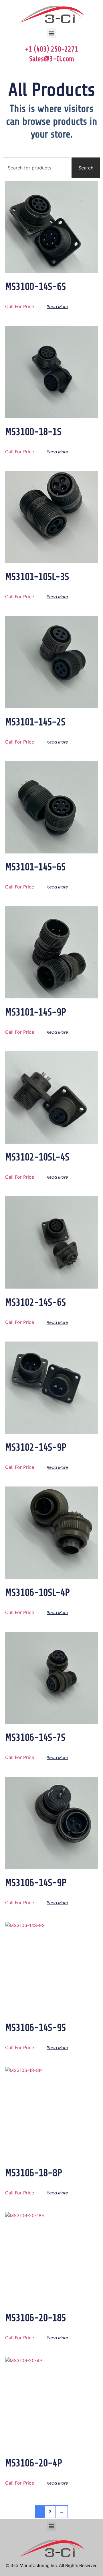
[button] (52, 33)
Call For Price (20, 306)
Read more (57, 307)
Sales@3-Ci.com (52, 59)
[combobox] (36, 168)
